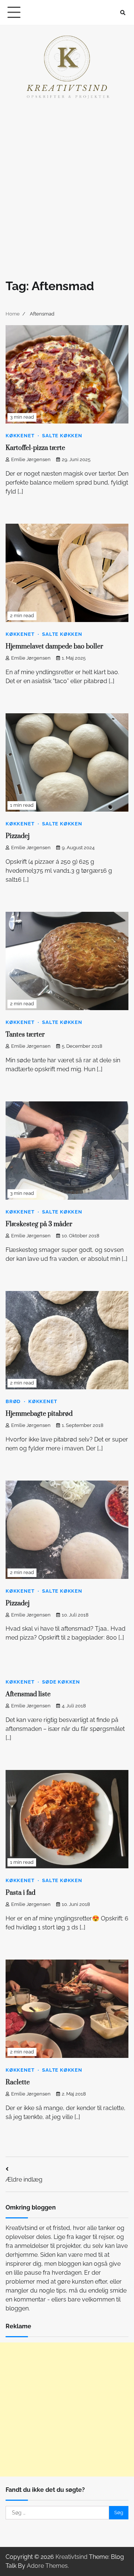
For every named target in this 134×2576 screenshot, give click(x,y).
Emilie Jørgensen (31, 459)
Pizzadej (17, 836)
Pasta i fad (20, 1893)
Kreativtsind (71, 2557)
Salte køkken (62, 436)
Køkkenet (20, 436)
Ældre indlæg (24, 2180)
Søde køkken (61, 1682)
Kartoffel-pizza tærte (35, 448)
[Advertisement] (67, 183)
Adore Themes (47, 2566)
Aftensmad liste (28, 1694)
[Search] (123, 13)
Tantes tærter (25, 1035)
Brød (13, 1401)
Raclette (18, 2082)
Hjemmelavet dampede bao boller (54, 647)
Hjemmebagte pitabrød (39, 1414)
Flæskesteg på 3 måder (39, 1224)
